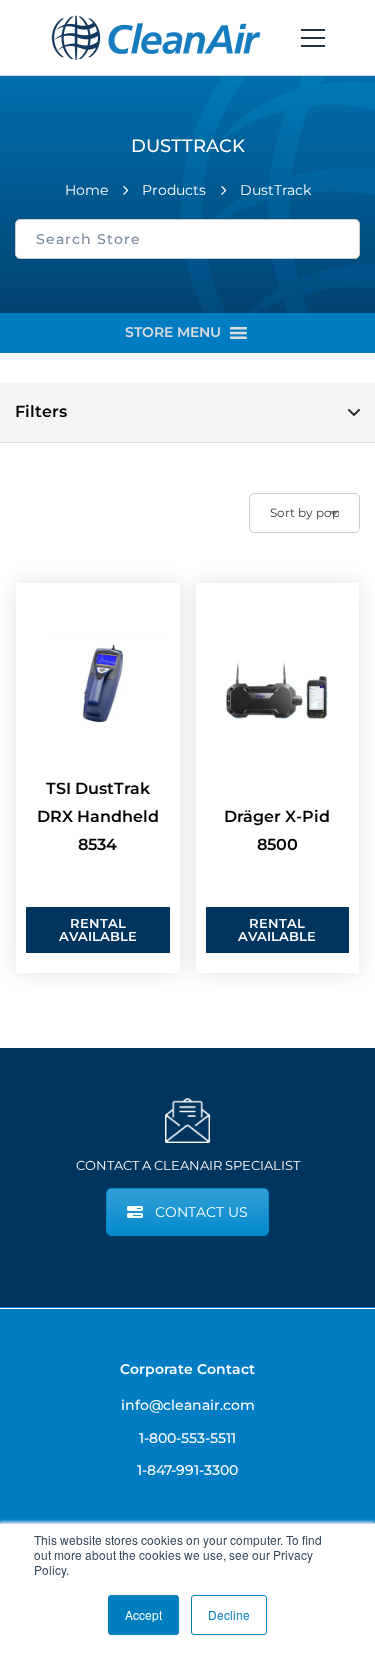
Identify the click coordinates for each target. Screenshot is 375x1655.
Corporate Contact (187, 1369)
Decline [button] (229, 1614)
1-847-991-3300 (187, 1470)
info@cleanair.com (188, 1405)
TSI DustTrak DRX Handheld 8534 (98, 816)
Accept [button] (143, 1614)
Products (174, 190)
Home (86, 190)
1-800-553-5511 (187, 1438)
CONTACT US (201, 1212)
